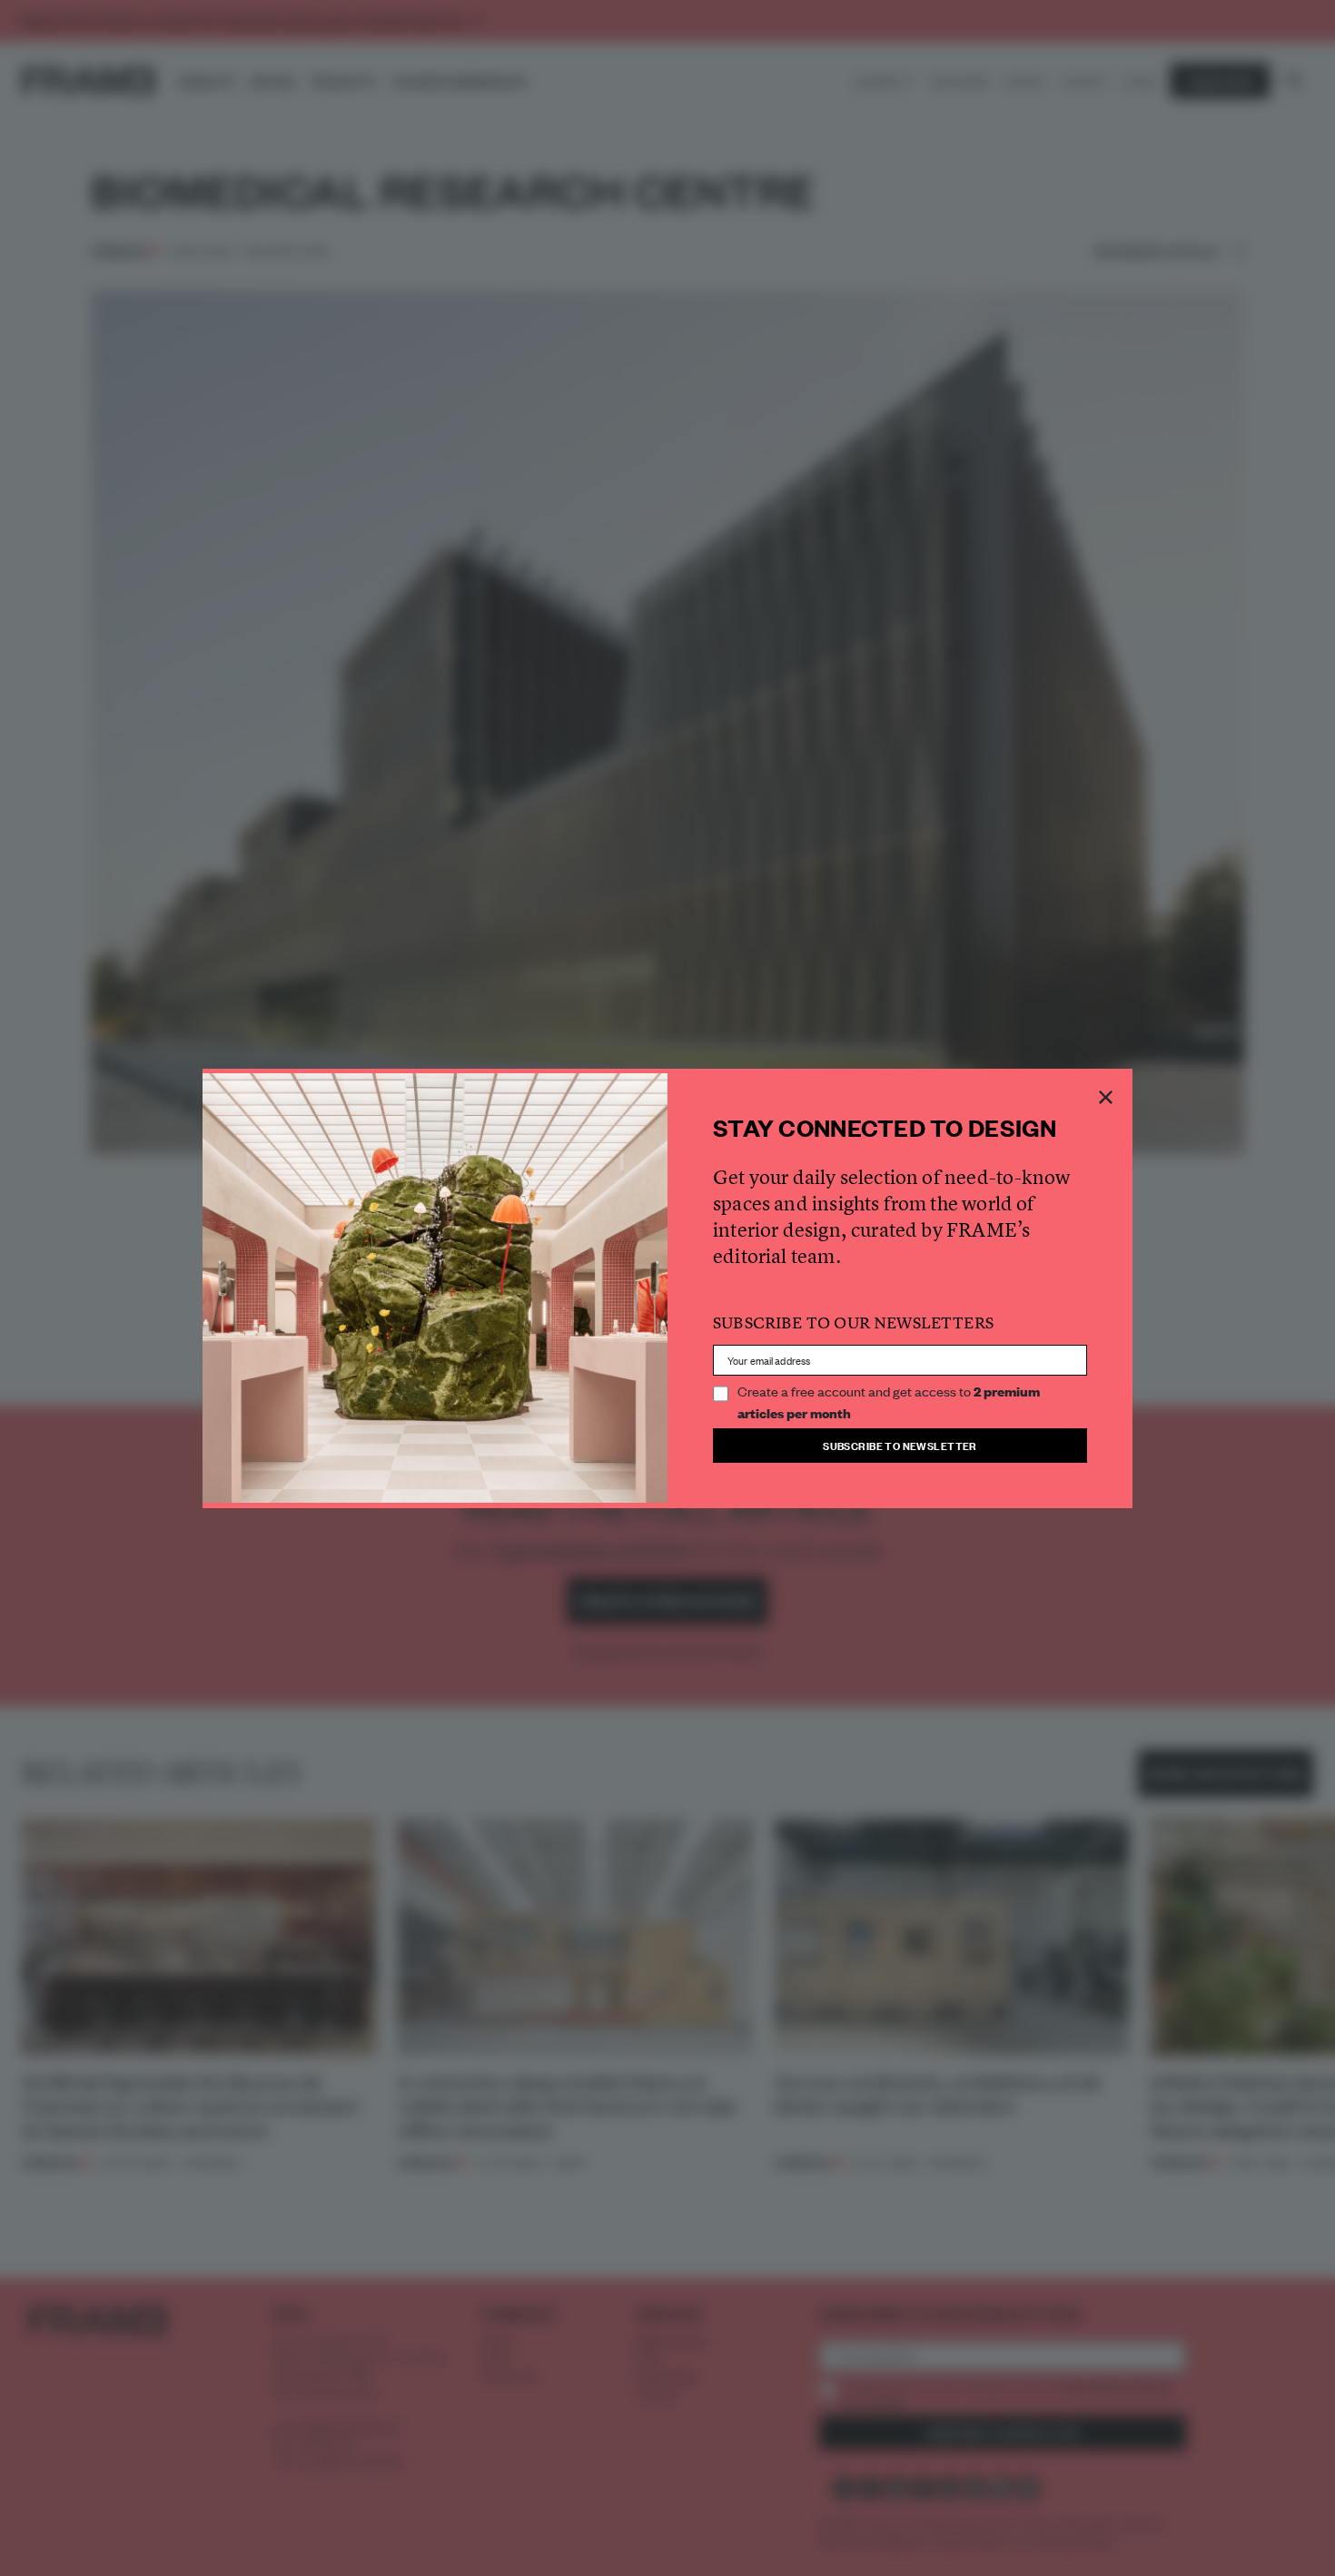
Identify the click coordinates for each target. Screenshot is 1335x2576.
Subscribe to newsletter (900, 1445)
